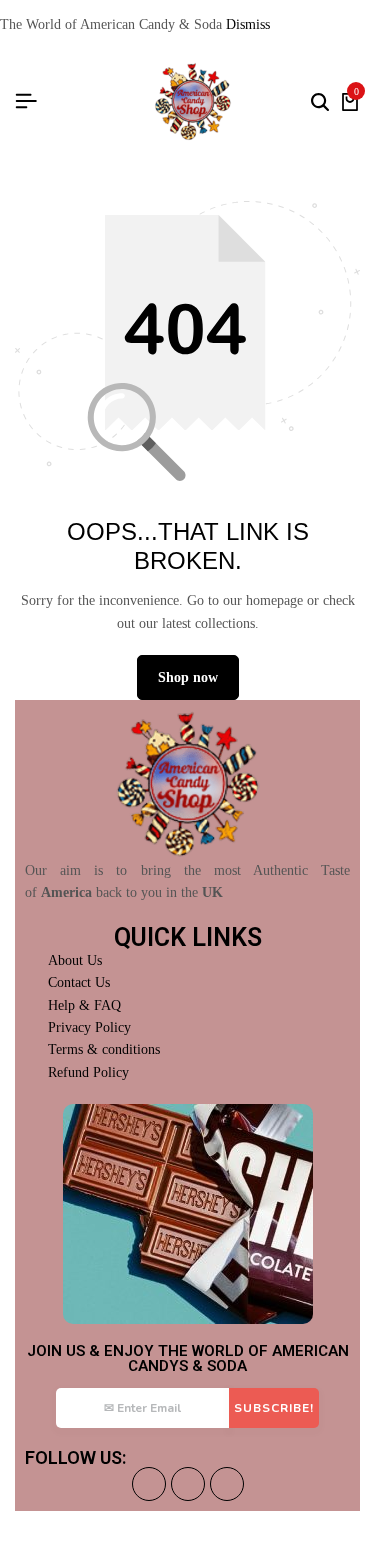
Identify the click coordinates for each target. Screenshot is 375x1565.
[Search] (320, 102)
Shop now (188, 677)
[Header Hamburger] (26, 101)
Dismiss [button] (248, 24)
